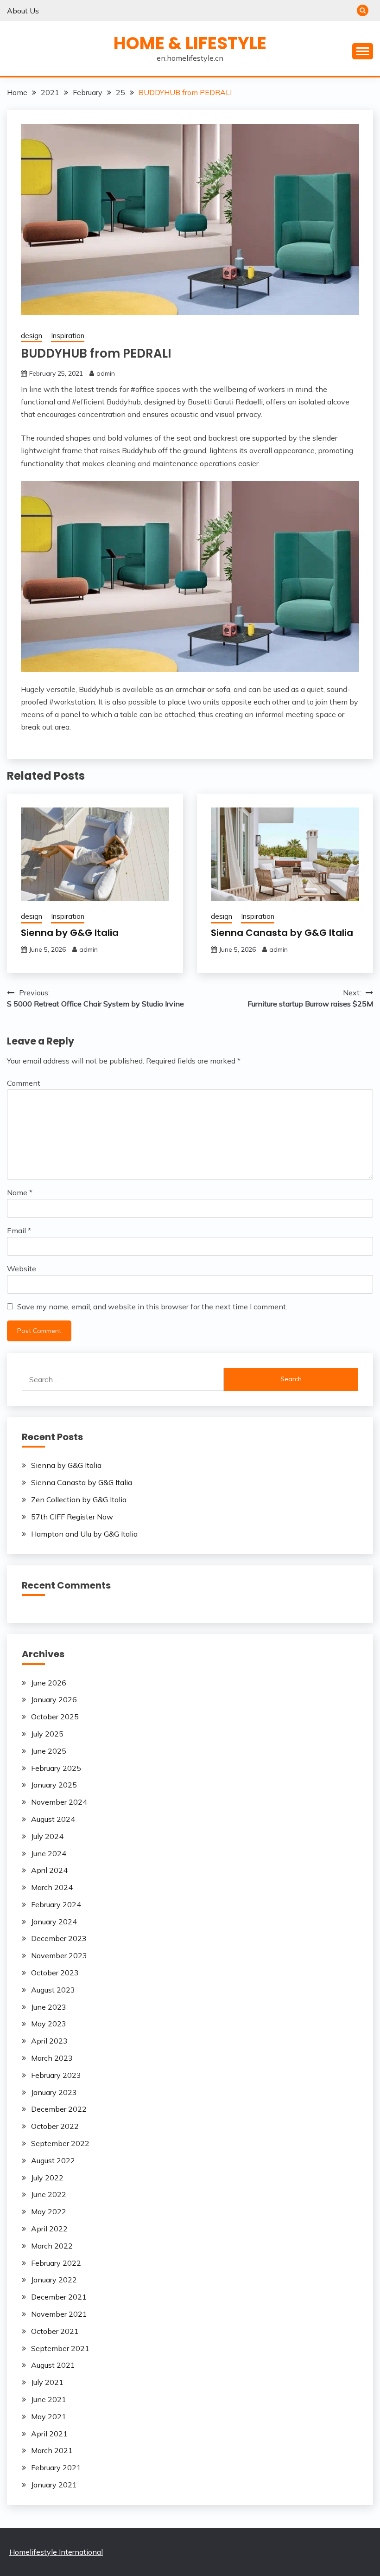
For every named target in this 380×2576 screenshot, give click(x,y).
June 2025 (49, 1751)
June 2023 (49, 2007)
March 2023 (52, 2058)
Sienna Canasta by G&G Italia (282, 933)
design (32, 336)
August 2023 (53, 1990)
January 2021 (54, 2485)
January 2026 (54, 1699)
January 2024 (54, 1922)
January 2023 (54, 2092)
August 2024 (53, 1819)
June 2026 (49, 1683)
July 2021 (47, 2382)
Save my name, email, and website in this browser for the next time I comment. (152, 1307)
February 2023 (56, 2075)
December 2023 (59, 1938)
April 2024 (49, 1870)
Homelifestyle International (56, 2552)
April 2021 (49, 2434)
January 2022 (54, 2280)
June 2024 (49, 1853)
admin (106, 373)
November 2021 (59, 2314)
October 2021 (55, 2331)
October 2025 (55, 1717)
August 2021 (53, 2365)
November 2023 (59, 1955)
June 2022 (49, 2194)
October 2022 (55, 2126)
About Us (23, 11)
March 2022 (52, 2246)
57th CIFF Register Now (72, 1517)
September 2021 (60, 2348)
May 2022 (49, 2211)
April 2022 (49, 2229)
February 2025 (56, 1768)
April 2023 (49, 2041)
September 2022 (60, 2143)
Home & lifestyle (190, 43)
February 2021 (56, 2467)
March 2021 (52, 2450)
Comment (24, 1083)
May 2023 (49, 2024)
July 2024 (47, 1836)
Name (20, 1192)
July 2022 (47, 2178)
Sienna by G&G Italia (70, 933)
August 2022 (53, 2160)
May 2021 (49, 2416)
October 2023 (55, 1973)
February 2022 (56, 2263)
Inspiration (68, 336)
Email (19, 1230)
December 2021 (59, 2297)
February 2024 (56, 1904)
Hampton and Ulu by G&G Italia (84, 1534)
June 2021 (49, 2399)
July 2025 (47, 1734)
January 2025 (54, 1785)
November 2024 (59, 1802)
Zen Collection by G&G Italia (79, 1499)
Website (22, 1269)
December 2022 (59, 2109)
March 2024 (52, 1887)
